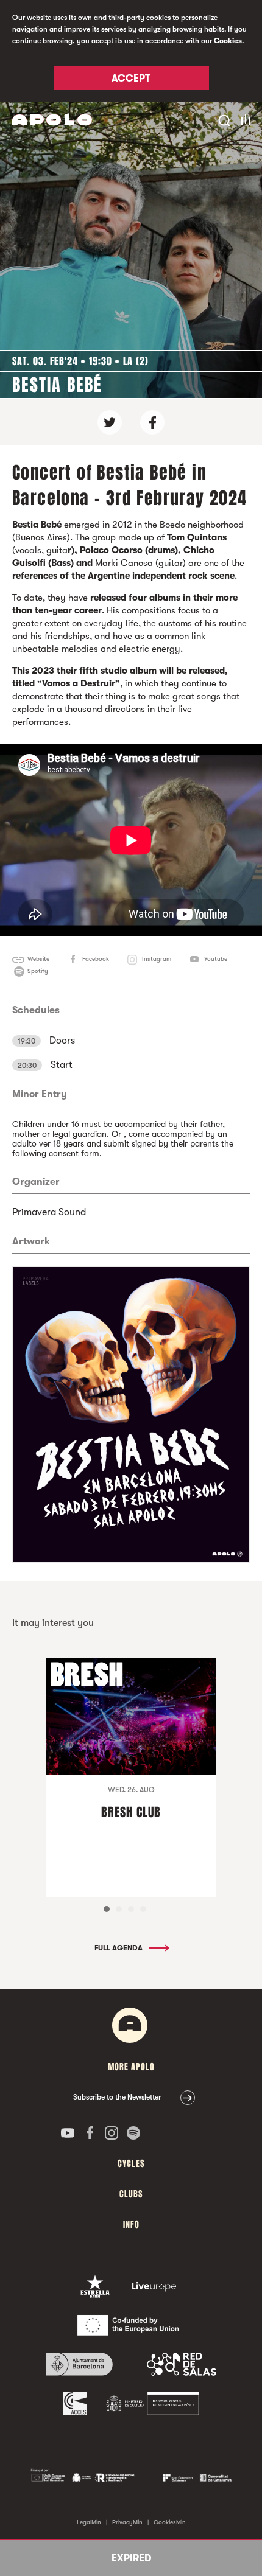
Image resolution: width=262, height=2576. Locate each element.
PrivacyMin (127, 2522)
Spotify (38, 971)
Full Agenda (119, 1948)
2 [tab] (119, 1909)
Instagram (157, 959)
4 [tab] (143, 1909)
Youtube (216, 959)
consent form (74, 1153)
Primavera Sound (49, 1212)
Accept (131, 79)
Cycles (131, 2164)
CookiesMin (170, 2522)
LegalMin (89, 2522)
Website (38, 959)
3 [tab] (131, 1909)
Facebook (96, 959)
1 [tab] (107, 1909)
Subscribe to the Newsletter (117, 2097)
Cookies (228, 41)
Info (131, 2225)
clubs (131, 2194)
